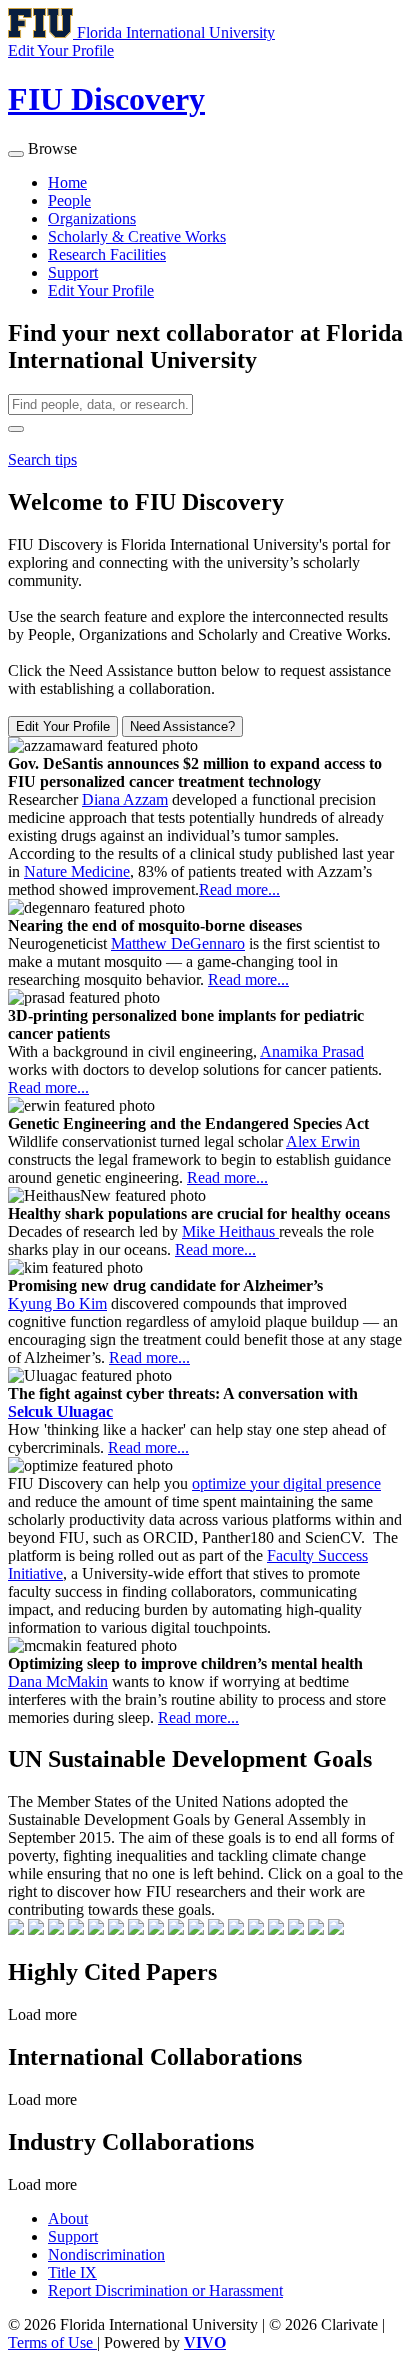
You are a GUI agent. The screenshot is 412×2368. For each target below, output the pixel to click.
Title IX (72, 2272)
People (69, 200)
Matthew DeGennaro (178, 943)
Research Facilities (107, 254)
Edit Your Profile (101, 290)
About (68, 2218)
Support (73, 272)
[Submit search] (16, 429)
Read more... (239, 889)
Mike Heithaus (230, 1231)
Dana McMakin (58, 1681)
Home (67, 182)
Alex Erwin (323, 1141)
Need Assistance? (182, 726)
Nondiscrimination (106, 2254)
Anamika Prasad (312, 1051)
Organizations (92, 218)
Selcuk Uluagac (60, 1411)
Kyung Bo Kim (57, 1303)
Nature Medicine (77, 871)
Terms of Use (52, 2342)
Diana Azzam (125, 799)
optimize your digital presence (286, 1483)
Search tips (42, 459)
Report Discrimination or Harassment (165, 2290)
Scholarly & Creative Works (137, 236)
